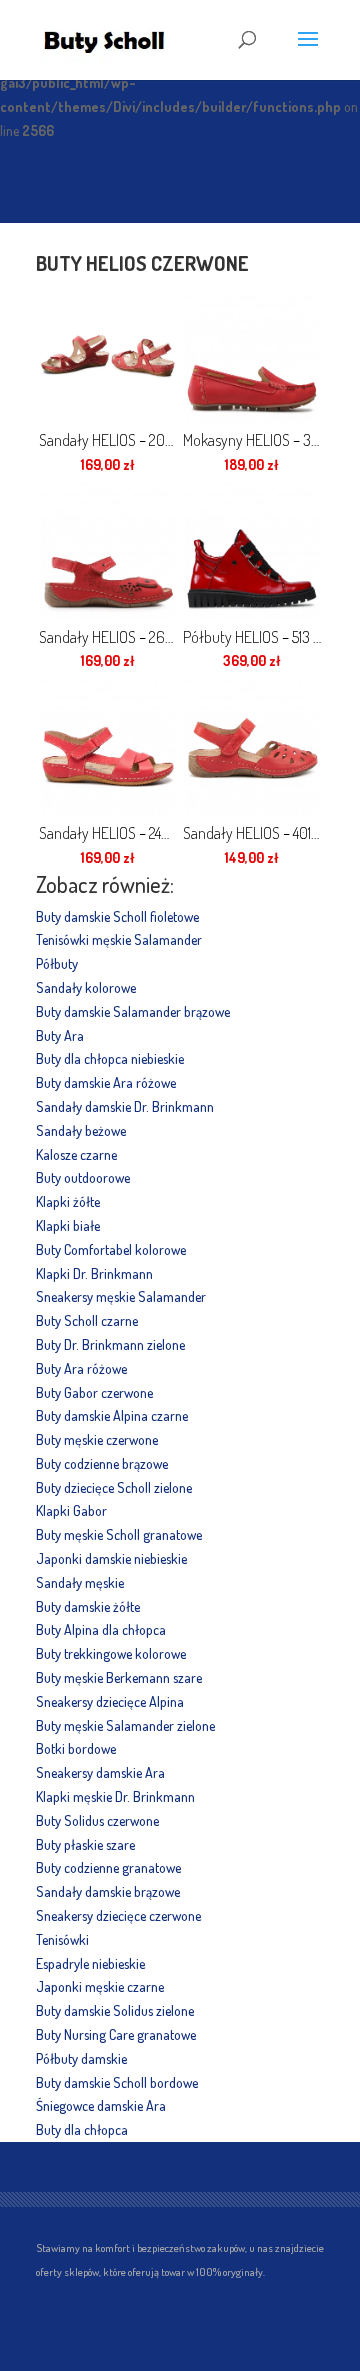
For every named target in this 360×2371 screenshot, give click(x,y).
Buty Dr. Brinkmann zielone (110, 1344)
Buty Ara (60, 1035)
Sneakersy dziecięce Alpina (110, 1701)
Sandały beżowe (81, 1130)
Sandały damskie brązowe (108, 1891)
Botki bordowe (76, 1748)
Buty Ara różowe (81, 1368)
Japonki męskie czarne (100, 1986)
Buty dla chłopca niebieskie (110, 1058)
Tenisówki (62, 1939)
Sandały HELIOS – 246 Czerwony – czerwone (108, 833)
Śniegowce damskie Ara (101, 2105)
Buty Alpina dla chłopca (101, 1629)
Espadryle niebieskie (90, 1963)
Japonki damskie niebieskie (111, 1558)
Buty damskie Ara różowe (106, 1082)
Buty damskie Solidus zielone (115, 2010)
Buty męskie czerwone (97, 1439)
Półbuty (57, 963)
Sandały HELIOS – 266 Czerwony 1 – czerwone (108, 637)
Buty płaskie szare (85, 1844)
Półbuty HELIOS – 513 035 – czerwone (252, 637)
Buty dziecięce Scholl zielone (114, 1487)
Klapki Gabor (71, 1510)
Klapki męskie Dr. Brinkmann (115, 1796)
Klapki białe (68, 1225)
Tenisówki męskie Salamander (119, 939)
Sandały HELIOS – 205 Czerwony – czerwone (108, 440)
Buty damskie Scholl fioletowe (117, 916)
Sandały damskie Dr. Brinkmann (125, 1106)
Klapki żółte (68, 1201)
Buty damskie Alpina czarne (112, 1415)
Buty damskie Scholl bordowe (117, 2082)
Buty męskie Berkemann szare (119, 1677)
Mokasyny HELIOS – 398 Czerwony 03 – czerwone (252, 440)
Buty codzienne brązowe (102, 1463)
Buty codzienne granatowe (108, 1867)
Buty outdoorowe (83, 1177)
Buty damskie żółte (88, 1606)
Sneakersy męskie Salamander (121, 1296)
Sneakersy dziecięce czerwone (118, 1915)
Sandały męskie (80, 1582)
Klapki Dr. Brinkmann (94, 1273)
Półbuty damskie (81, 2058)
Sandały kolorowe (86, 987)
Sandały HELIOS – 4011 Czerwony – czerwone (252, 833)
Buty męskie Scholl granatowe (119, 1534)
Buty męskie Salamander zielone (125, 1725)
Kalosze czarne (76, 1154)
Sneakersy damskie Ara (100, 1772)
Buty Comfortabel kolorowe (111, 1249)
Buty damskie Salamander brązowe (133, 1011)
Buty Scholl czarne (87, 1320)
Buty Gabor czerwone (94, 1392)
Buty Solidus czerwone (97, 1820)
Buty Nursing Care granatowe (116, 2034)
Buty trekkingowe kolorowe (111, 1653)
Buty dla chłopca (82, 2129)
